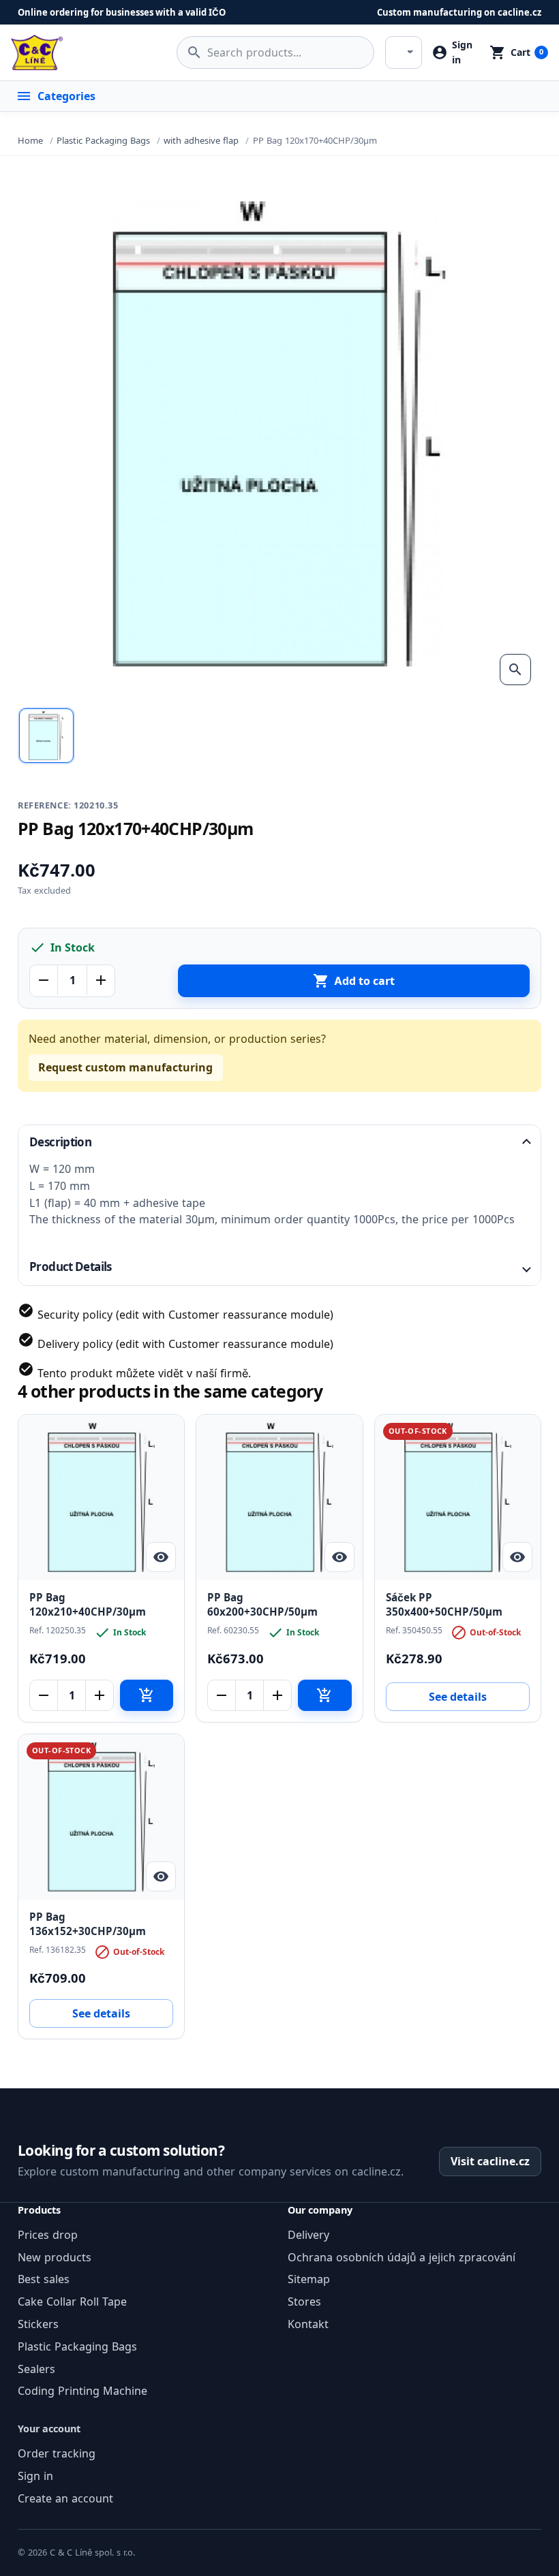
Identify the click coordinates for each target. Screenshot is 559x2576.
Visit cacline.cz (490, 2161)
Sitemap (309, 2279)
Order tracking (57, 2453)
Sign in (35, 2476)
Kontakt (308, 2324)
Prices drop (48, 2235)
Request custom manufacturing (125, 1067)
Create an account (65, 2498)
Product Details (71, 1267)
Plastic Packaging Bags (77, 2346)
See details (458, 1697)
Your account (49, 2429)
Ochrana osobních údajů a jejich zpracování (402, 2257)
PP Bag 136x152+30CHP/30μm (88, 1924)
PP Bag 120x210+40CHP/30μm (88, 1605)
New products (55, 2257)
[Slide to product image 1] (46, 736)
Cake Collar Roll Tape (72, 2302)
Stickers (38, 2324)
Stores (304, 2302)
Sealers (36, 2369)
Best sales (44, 2279)
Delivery (308, 2235)
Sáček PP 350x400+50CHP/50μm (444, 1605)
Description (60, 1142)
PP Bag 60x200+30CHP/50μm (262, 1605)
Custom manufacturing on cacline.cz (459, 12)
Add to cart (354, 981)
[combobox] (275, 52)
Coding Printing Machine (82, 2391)
